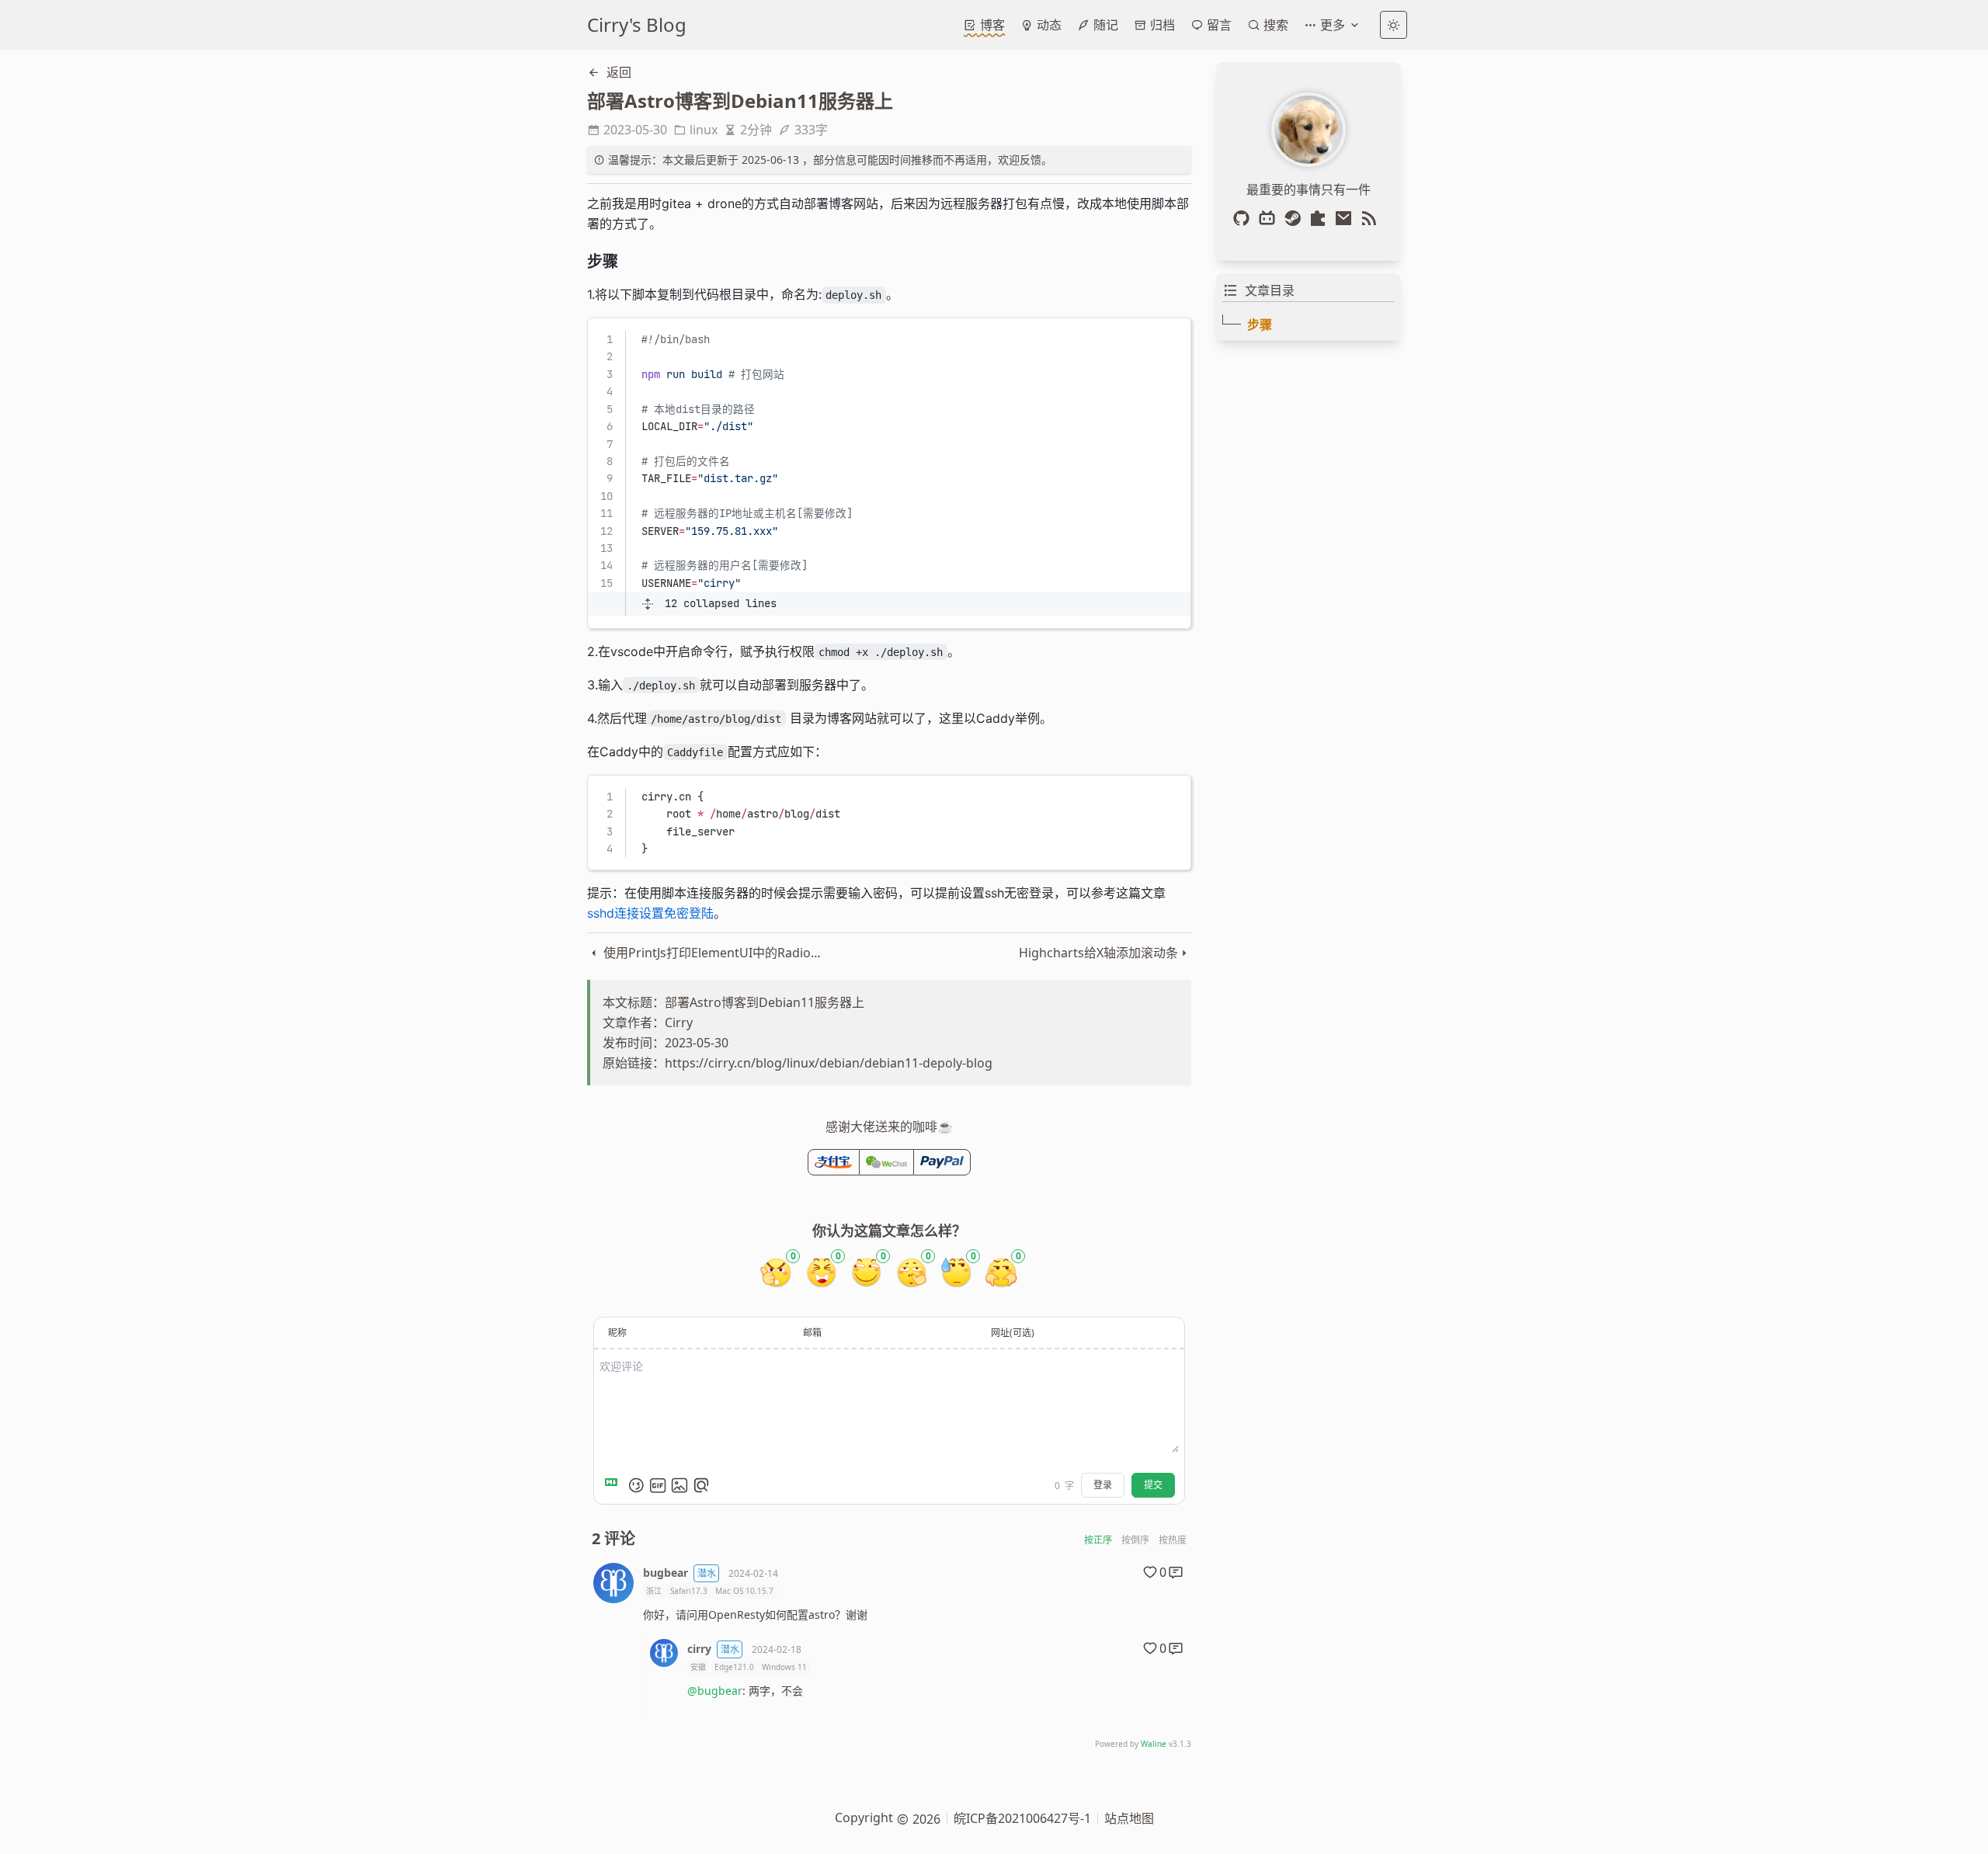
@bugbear (715, 1691)
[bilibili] (1270, 218)
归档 (1161, 25)
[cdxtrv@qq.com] (1347, 218)
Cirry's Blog (637, 24)
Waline (1154, 1744)
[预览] (701, 1485)
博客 (991, 25)
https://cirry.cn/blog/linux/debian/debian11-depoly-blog (829, 1063)
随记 (1104, 25)
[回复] (1176, 1572)
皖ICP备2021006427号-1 (1022, 1818)
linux (704, 130)
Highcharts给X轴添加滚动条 (1098, 953)
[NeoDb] (1321, 218)
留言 (1218, 25)
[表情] (636, 1485)
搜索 (1274, 25)
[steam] (1296, 218)
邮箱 (812, 1333)
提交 (1153, 1485)
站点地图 (1129, 1818)
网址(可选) (1013, 1333)
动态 (1048, 25)
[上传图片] (679, 1485)
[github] (1244, 218)
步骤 (1260, 325)
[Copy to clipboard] (1172, 336)
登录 (1103, 1485)
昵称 (617, 1333)
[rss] (1373, 218)
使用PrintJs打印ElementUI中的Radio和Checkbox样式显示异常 (714, 953)
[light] (1394, 25)
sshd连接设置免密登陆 (650, 913)
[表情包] (658, 1485)
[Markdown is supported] (614, 1485)
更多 (1333, 25)
